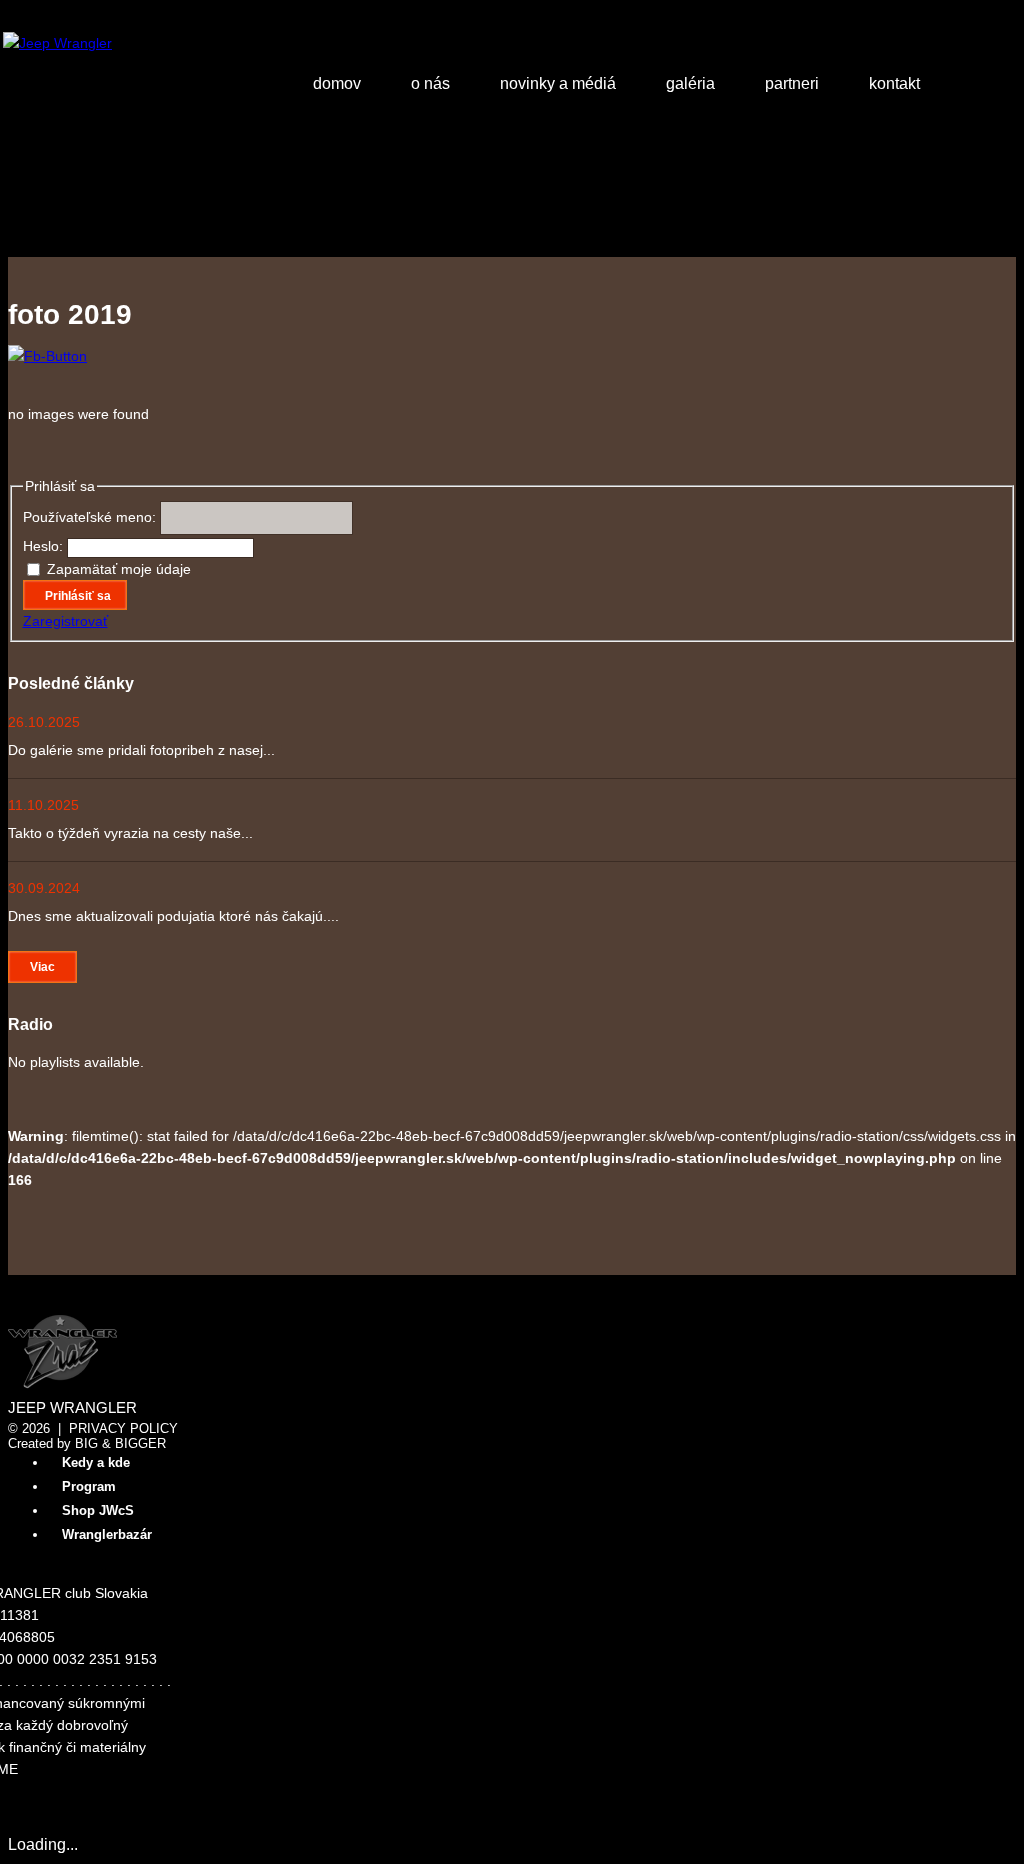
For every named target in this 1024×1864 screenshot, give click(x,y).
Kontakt (894, 83)
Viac (42, 967)
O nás (430, 83)
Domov (337, 83)
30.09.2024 (44, 888)
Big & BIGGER (120, 1443)
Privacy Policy (123, 1428)
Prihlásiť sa (78, 596)
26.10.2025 (44, 722)
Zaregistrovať (65, 621)
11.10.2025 (43, 805)
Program (89, 1486)
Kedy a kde (96, 1462)
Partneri (792, 83)
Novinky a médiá (558, 83)
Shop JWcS (98, 1510)
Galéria (690, 83)
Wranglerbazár (107, 1534)
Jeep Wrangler (72, 1408)
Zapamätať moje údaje (119, 569)
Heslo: (45, 546)
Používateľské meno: (91, 517)
